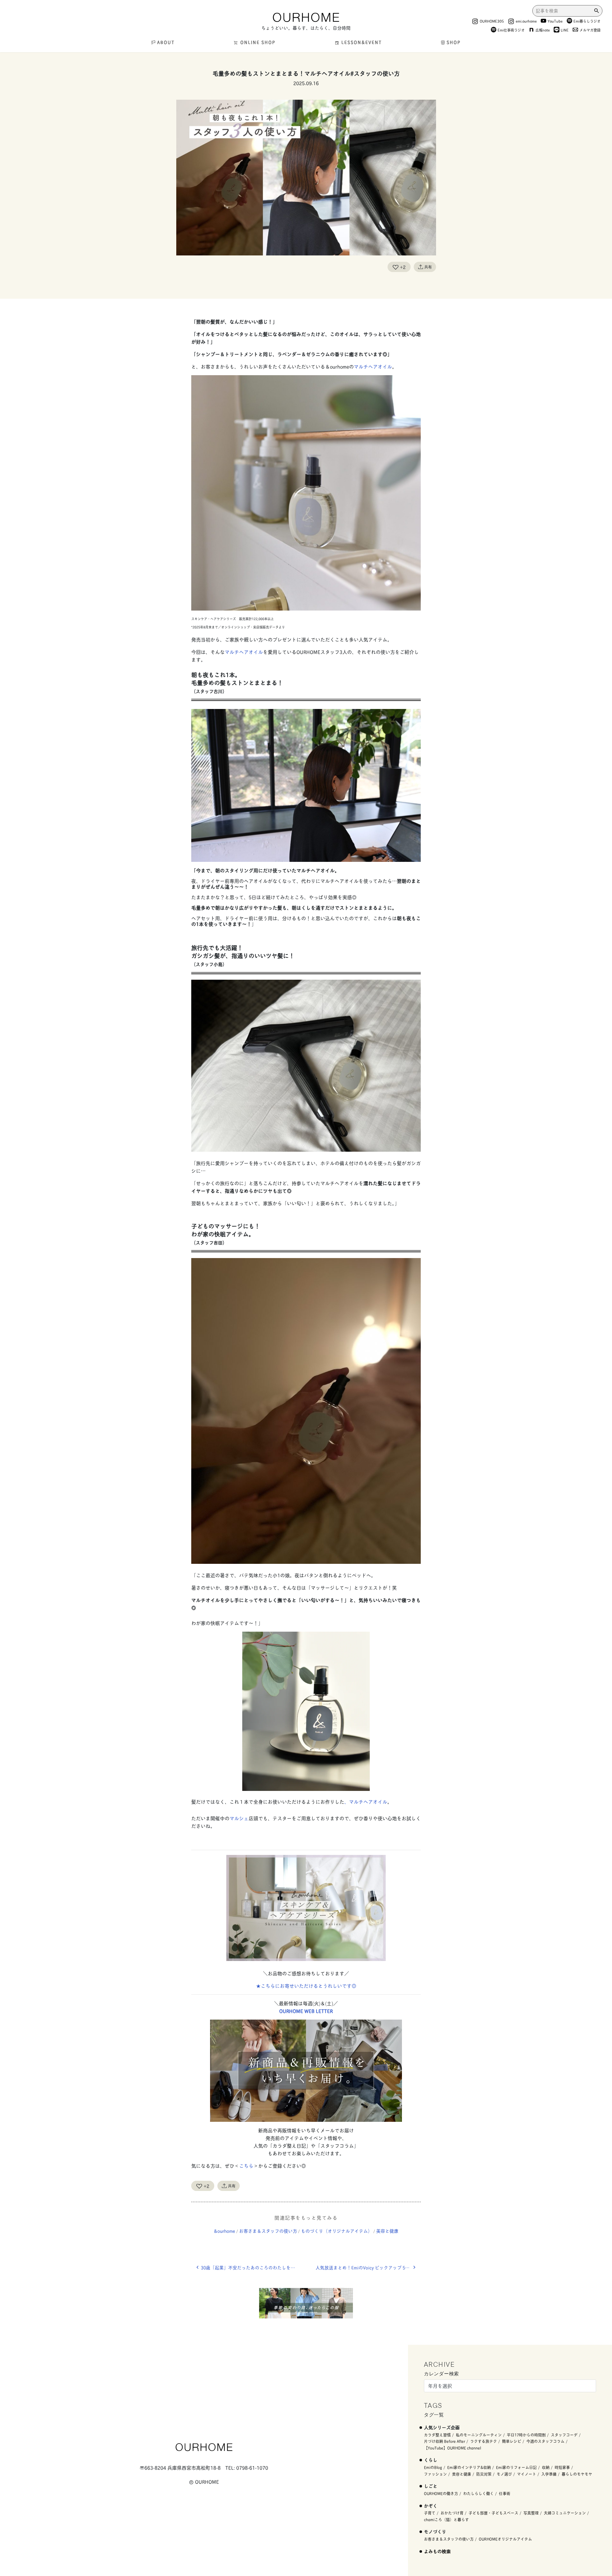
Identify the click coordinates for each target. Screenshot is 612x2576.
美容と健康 (387, 2231)
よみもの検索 (437, 2551)
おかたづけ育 (452, 2513)
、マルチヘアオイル (366, 1802)
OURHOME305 (492, 21)
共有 (428, 267)
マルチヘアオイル (373, 366)
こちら (246, 2166)
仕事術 (505, 2493)
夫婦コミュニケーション (565, 2513)
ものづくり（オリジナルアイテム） (337, 2231)
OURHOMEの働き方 (441, 2493)
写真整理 (531, 2513)
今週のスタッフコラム (545, 2441)
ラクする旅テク (484, 2441)
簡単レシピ (512, 2441)
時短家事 (562, 2467)
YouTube (555, 21)
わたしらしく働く (478, 2493)
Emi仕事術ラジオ (511, 30)
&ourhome (225, 2231)
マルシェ (239, 1818)
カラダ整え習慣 (437, 2435)
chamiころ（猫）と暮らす (446, 2519)
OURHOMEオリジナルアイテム (505, 2539)
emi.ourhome (526, 21)
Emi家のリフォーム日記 (516, 2467)
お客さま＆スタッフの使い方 (268, 2231)
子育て (430, 2513)
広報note (543, 30)
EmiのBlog (433, 2467)
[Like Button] (396, 267)
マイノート (527, 2474)
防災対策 (484, 2474)
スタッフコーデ (564, 2435)
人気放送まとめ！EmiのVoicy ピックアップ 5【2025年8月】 (368, 2267)
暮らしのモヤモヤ (577, 2474)
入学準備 (549, 2474)
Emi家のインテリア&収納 (469, 2467)
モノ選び (504, 2474)
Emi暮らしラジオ (587, 21)
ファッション (435, 2474)
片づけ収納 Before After (444, 2441)
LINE (565, 30)
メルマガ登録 (590, 30)
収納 (546, 2467)
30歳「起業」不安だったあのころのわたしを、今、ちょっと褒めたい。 (253, 2267)
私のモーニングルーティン (479, 2435)
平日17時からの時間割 (526, 2435)
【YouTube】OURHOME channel (452, 2448)
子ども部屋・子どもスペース (493, 2513)
